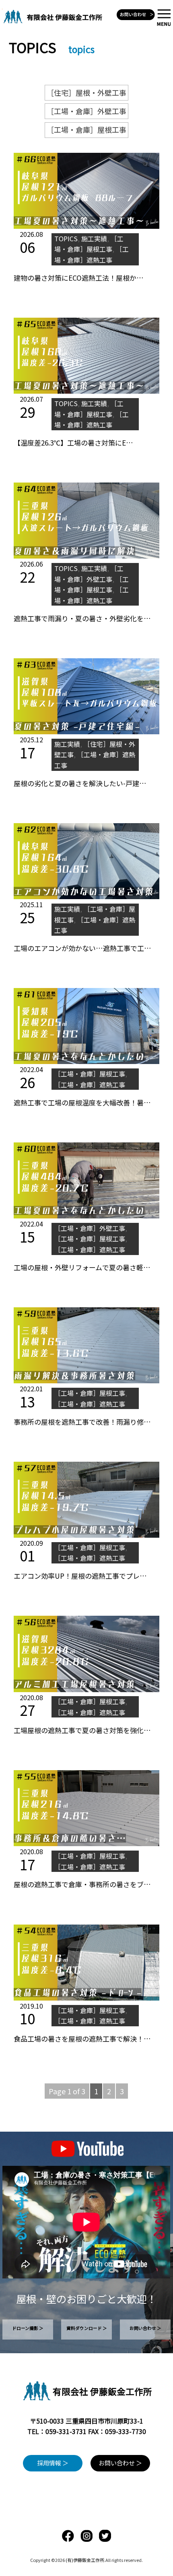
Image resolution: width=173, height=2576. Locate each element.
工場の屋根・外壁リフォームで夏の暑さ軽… (82, 1267)
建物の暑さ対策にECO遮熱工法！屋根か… (79, 278)
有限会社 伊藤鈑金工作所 (102, 2391)
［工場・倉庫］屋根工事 (86, 129)
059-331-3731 (66, 2431)
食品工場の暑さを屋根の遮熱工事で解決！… (82, 2039)
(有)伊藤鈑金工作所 (85, 2560)
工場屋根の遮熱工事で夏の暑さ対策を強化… (82, 1730)
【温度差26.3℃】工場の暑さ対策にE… (73, 443)
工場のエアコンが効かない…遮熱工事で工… (82, 948)
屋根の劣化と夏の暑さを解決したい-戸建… (80, 783)
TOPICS (66, 238)
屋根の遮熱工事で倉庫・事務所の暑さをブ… (82, 1884)
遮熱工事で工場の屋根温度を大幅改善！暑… (82, 1102)
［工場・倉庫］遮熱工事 (90, 1085)
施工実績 (94, 238)
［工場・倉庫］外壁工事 (86, 111)
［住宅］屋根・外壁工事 (86, 92)
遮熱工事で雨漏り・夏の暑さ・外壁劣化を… (82, 618)
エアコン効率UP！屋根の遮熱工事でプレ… (80, 1576)
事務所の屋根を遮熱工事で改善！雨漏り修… (82, 1422)
